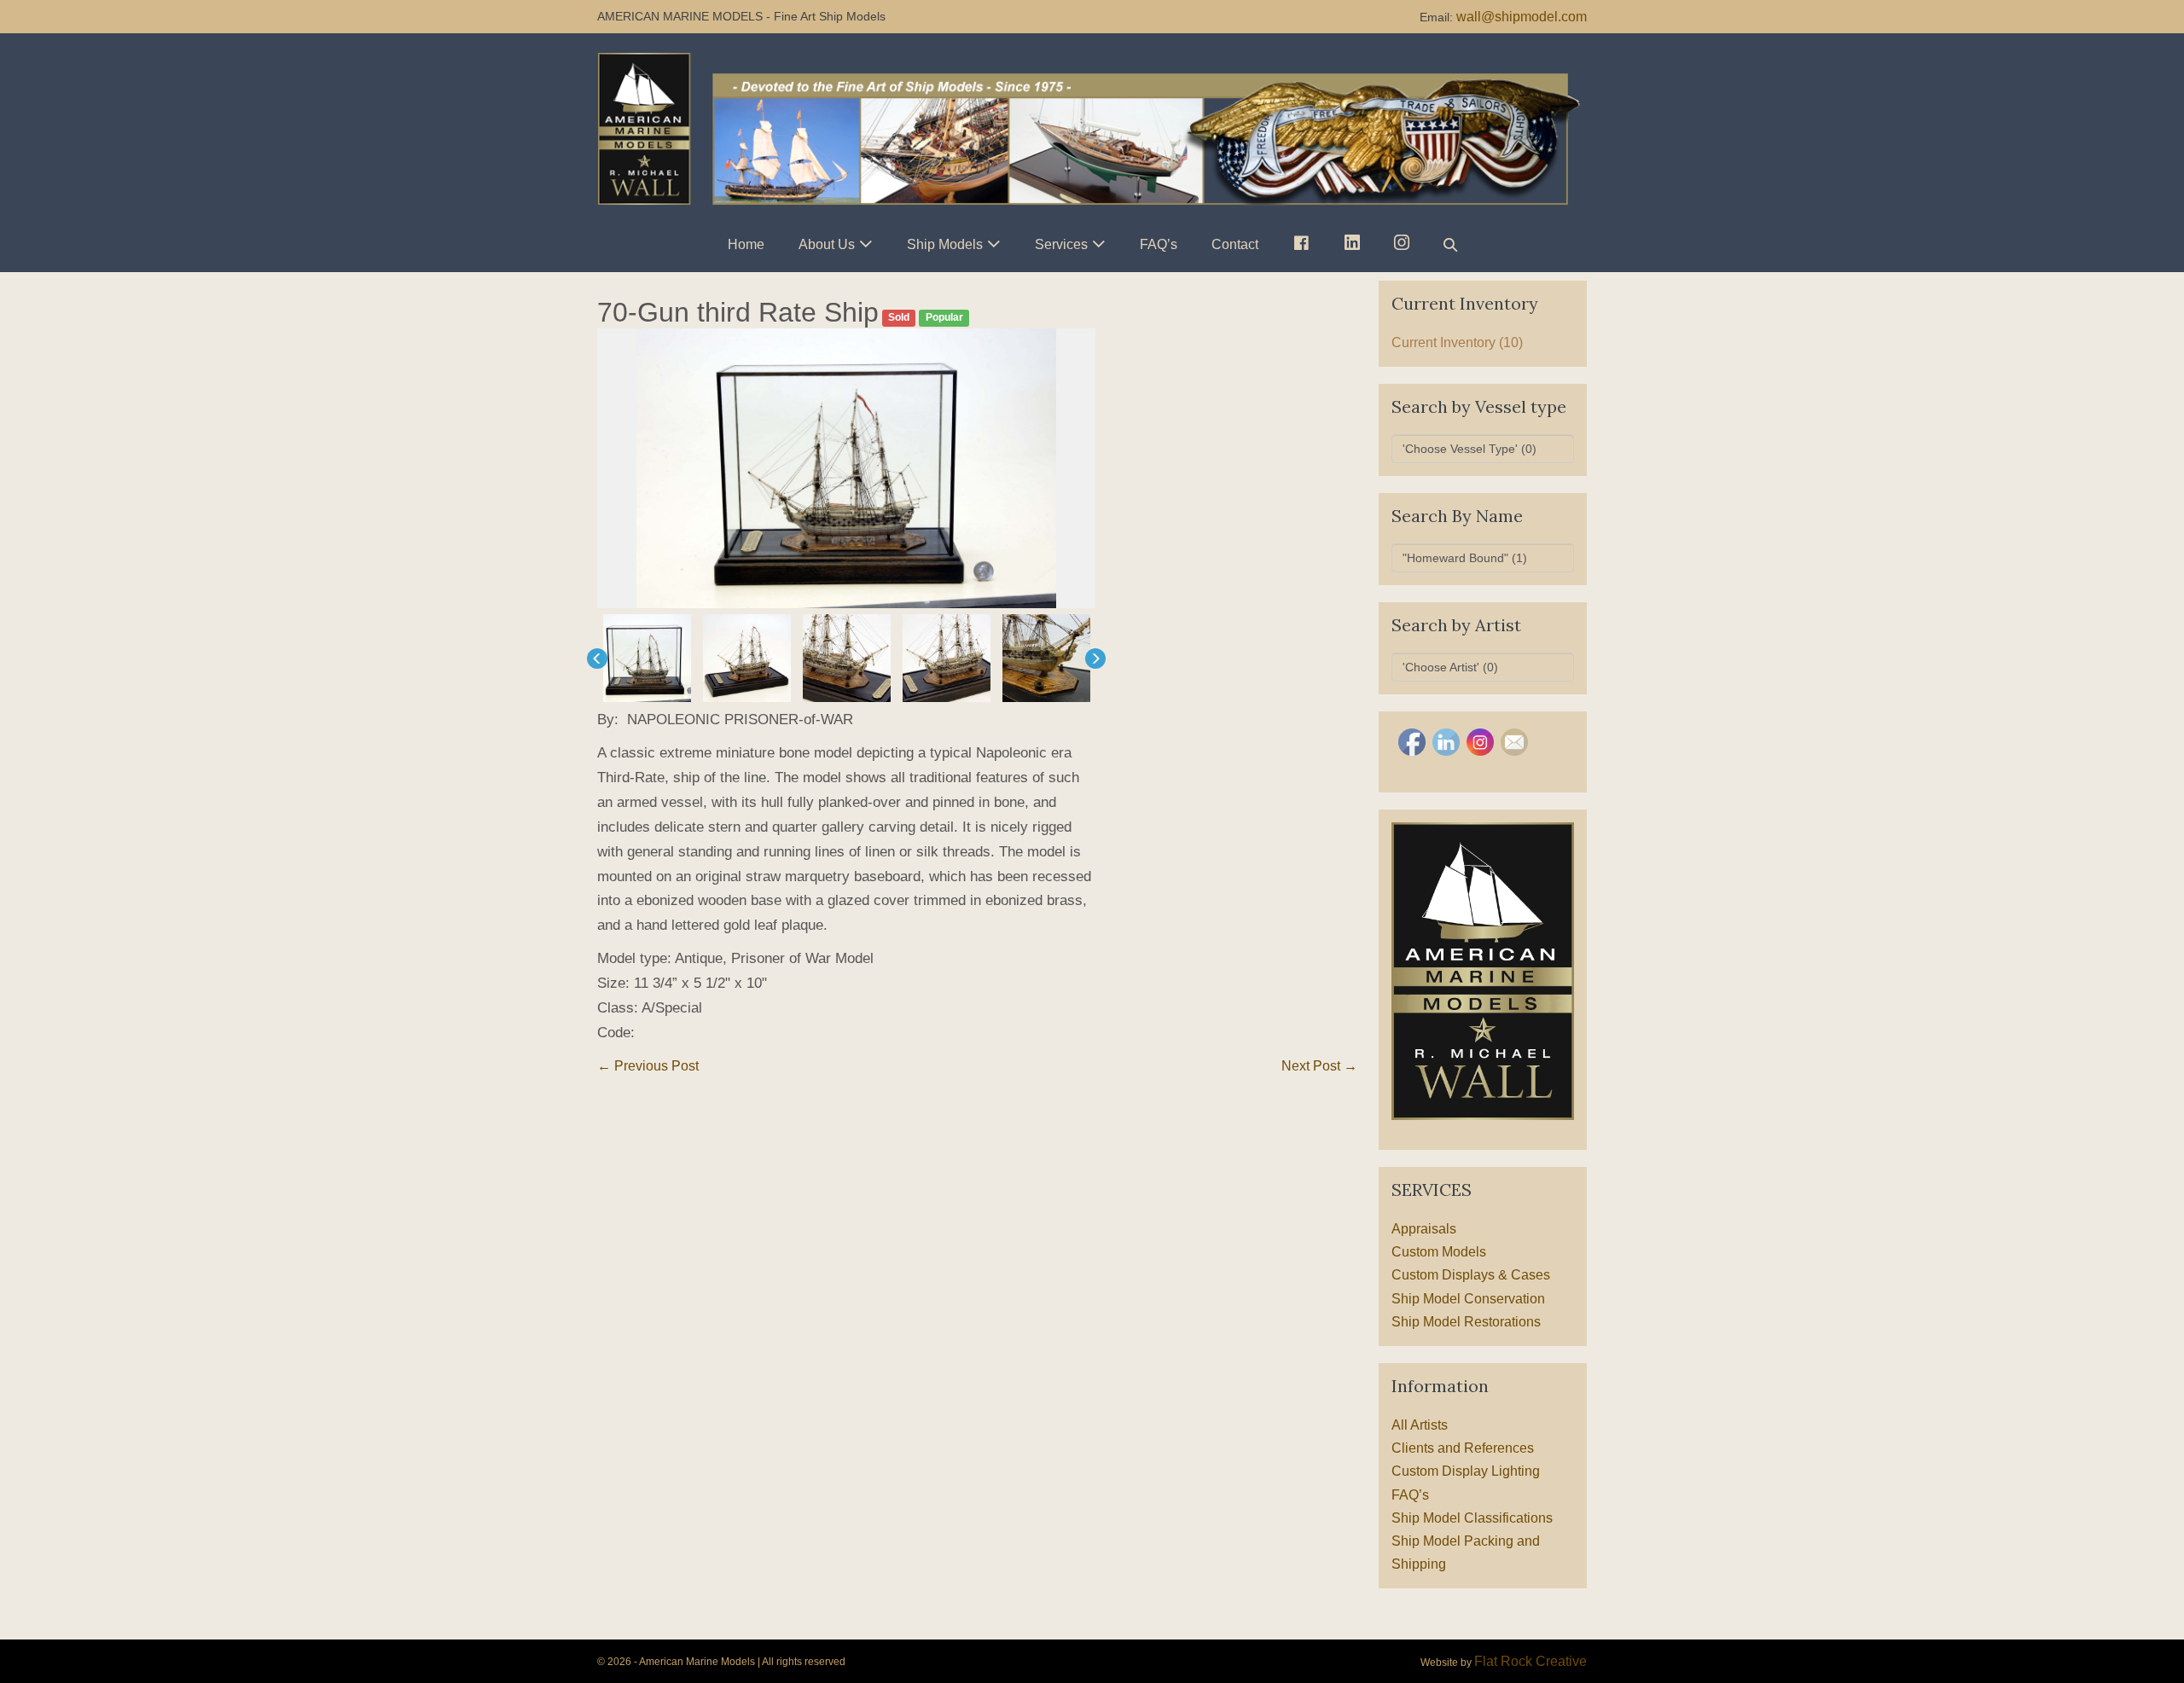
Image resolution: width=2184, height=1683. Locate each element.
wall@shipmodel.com (1522, 17)
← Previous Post (648, 1066)
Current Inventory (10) (1457, 342)
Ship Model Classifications (1472, 1518)
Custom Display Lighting (1466, 1471)
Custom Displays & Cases (1471, 1275)
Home (746, 244)
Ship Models (945, 244)
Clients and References (1463, 1448)
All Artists (1420, 1425)
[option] (846, 469)
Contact (1235, 244)
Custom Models (1439, 1252)
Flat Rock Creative (1531, 1661)
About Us (827, 244)
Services (1061, 244)
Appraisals (1424, 1229)
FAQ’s (1159, 244)
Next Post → (1319, 1066)
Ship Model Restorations (1466, 1322)
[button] (1450, 244)
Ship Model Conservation (1468, 1299)
